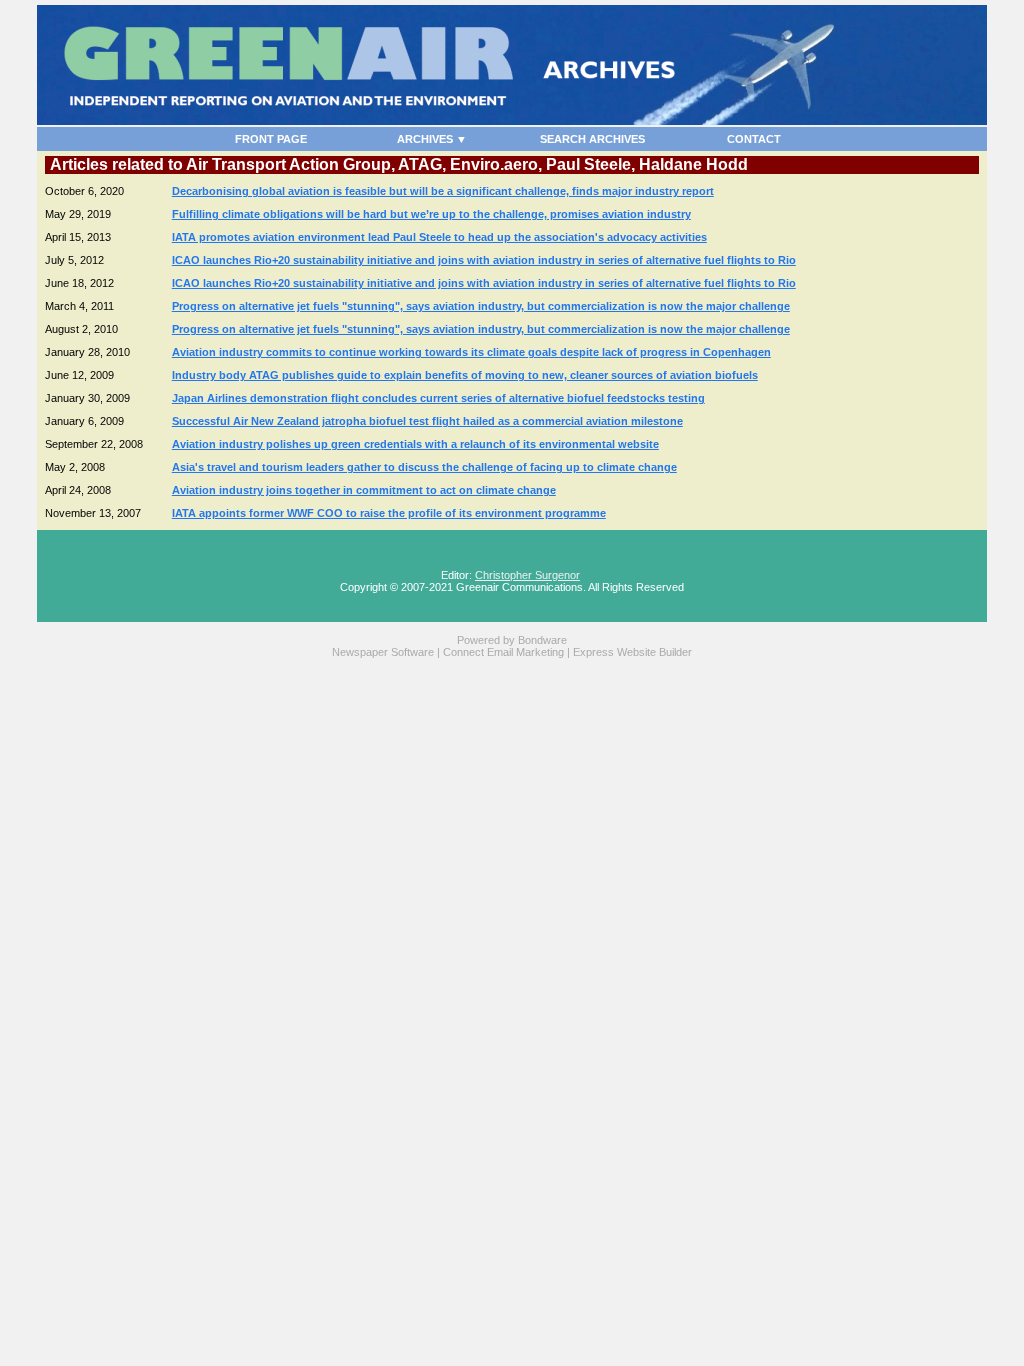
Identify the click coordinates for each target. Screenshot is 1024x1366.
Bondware (542, 640)
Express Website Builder (632, 652)
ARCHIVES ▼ (432, 139)
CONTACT (754, 139)
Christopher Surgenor (527, 575)
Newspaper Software (383, 652)
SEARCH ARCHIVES (592, 139)
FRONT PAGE (271, 139)
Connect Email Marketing (503, 652)
